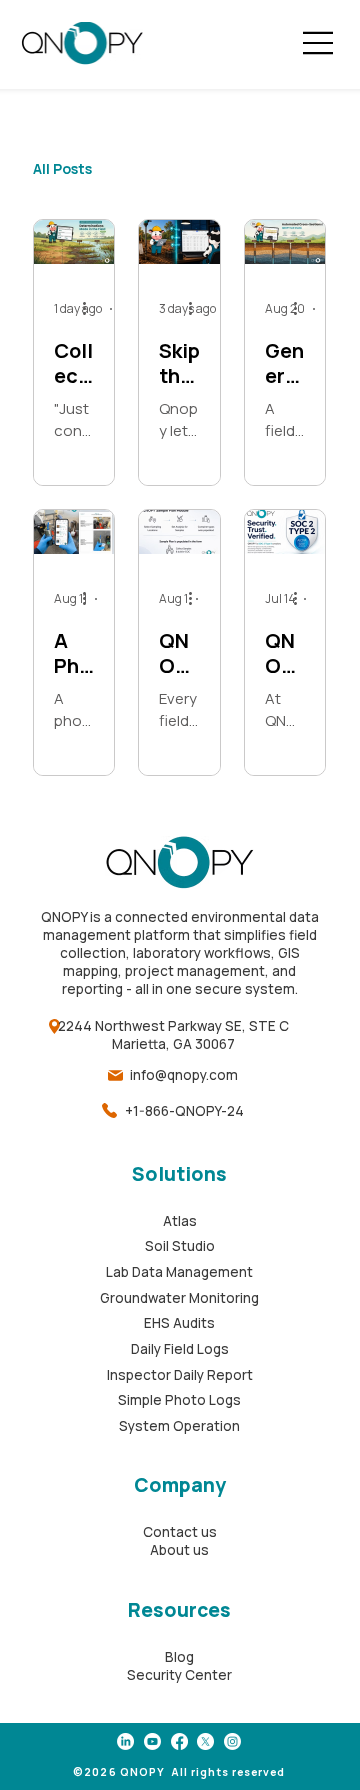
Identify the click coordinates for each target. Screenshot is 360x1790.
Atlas (180, 1221)
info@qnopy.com (184, 1075)
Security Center (179, 1675)
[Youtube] (152, 1741)
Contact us (180, 1532)
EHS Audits (179, 1323)
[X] (205, 1741)
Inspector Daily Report (180, 1375)
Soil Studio (180, 1246)
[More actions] (91, 309)
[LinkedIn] (125, 1741)
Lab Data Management (179, 1272)
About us (179, 1550)
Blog (179, 1657)
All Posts (62, 168)
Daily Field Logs (180, 1349)
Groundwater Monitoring (179, 1298)
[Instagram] (232, 1741)
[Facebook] (179, 1741)
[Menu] (318, 43)
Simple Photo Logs (179, 1400)
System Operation (179, 1426)
